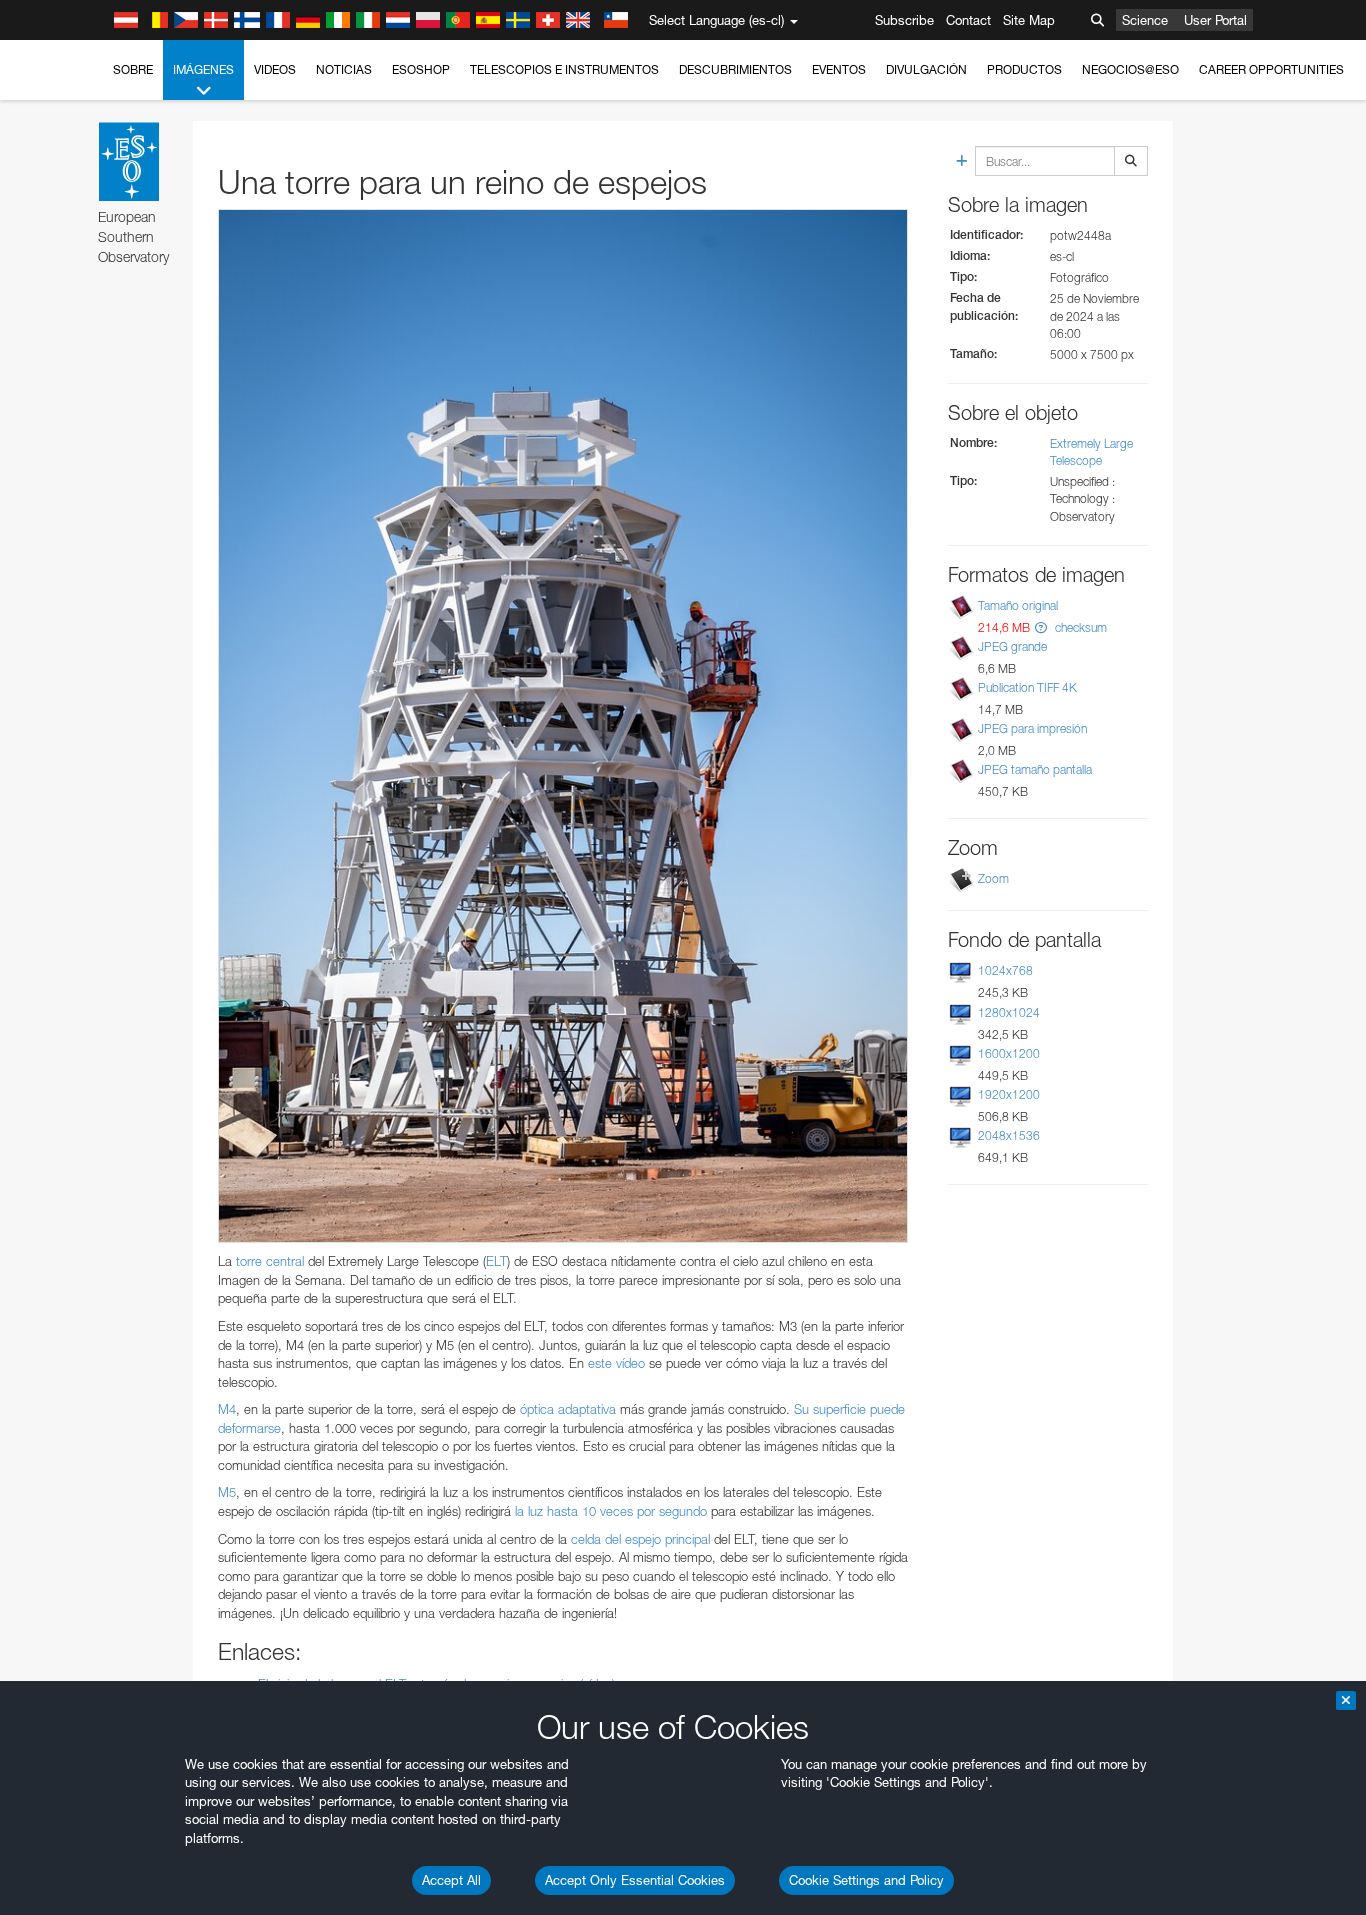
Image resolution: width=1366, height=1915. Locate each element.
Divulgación (926, 69)
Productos (1024, 69)
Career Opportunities (1271, 69)
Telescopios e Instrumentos (564, 69)
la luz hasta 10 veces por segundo (611, 1511)
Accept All (451, 1880)
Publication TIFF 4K (1027, 687)
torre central (270, 1261)
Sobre (133, 69)
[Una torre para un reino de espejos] (563, 726)
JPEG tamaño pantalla (1035, 769)
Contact (968, 20)
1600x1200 (1009, 1053)
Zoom (993, 878)
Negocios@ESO (1130, 69)
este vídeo (616, 1363)
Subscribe (904, 20)
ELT (496, 1261)
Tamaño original (1018, 605)
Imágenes (203, 69)
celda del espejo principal (640, 1539)
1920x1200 (1009, 1094)
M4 (227, 1409)
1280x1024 (1009, 1012)
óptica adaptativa (568, 1409)
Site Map (1029, 20)
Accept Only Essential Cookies (635, 1880)
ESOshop (421, 69)
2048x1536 (1009, 1135)
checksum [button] (1079, 627)
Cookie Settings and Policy (866, 1880)
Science (1145, 20)
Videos (275, 69)
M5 (227, 1492)
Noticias (344, 69)
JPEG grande (1012, 646)
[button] (1041, 627)
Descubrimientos (735, 69)
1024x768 (1005, 970)
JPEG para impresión (1032, 728)
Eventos (839, 69)
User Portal (1215, 20)
